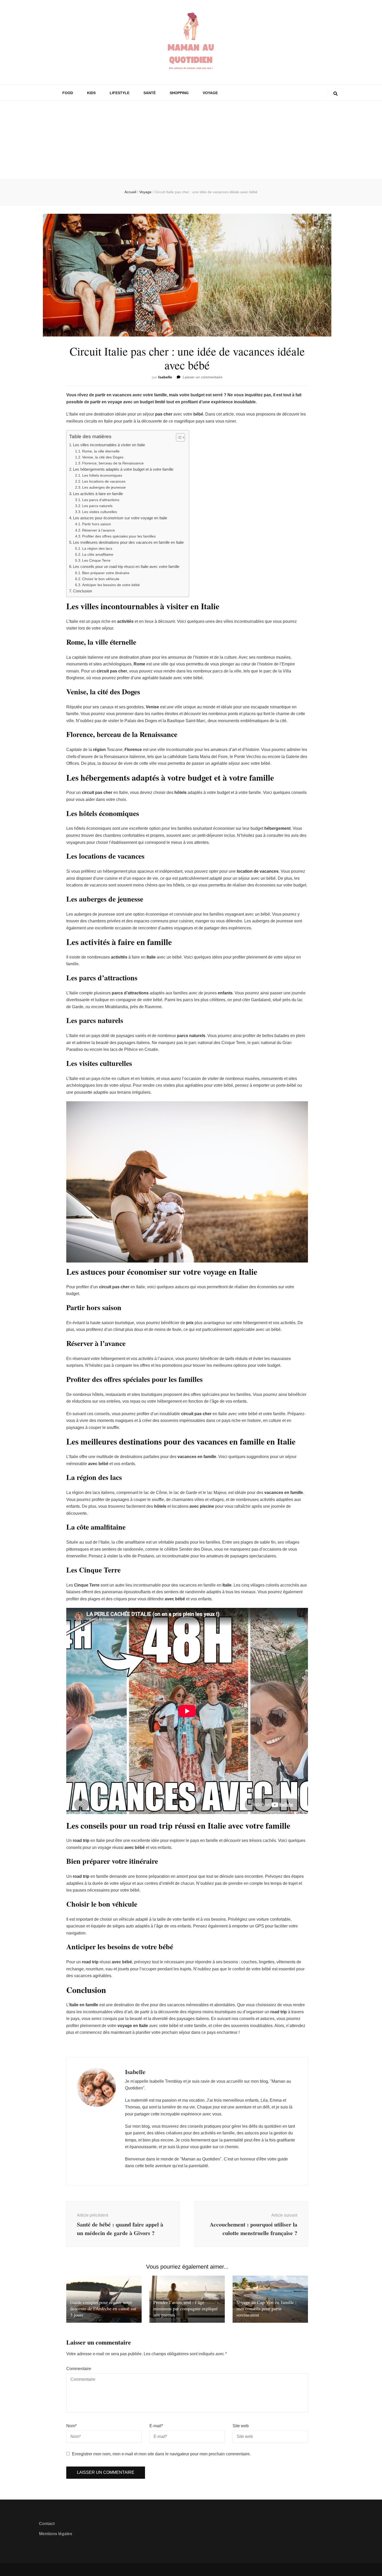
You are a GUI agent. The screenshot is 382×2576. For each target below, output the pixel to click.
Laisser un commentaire (203, 377)
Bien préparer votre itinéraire (106, 573)
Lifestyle (120, 93)
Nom (71, 2426)
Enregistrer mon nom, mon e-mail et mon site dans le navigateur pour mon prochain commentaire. (161, 2454)
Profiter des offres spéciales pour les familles (119, 536)
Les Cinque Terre (96, 560)
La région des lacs (97, 548)
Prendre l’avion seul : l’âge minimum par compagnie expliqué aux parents (186, 2308)
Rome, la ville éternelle (101, 451)
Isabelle (165, 377)
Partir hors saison (97, 524)
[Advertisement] (191, 140)
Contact (47, 2524)
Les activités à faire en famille (98, 494)
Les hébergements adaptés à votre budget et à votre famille (123, 469)
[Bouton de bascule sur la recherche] (335, 94)
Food (68, 93)
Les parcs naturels (97, 506)
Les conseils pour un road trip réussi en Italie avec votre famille (126, 567)
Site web (241, 2426)
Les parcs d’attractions (101, 500)
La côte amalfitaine (98, 554)
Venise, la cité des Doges (103, 457)
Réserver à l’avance (98, 530)
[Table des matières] (180, 437)
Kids (91, 93)
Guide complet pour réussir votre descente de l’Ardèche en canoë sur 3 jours (103, 2308)
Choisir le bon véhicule (101, 579)
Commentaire (79, 2369)
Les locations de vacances (104, 481)
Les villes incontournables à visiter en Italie (109, 445)
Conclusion (83, 591)
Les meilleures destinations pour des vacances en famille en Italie (128, 542)
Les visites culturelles (100, 512)
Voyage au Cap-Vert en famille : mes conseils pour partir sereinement (266, 2308)
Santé (150, 93)
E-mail (156, 2426)
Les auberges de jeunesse (104, 487)
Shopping (179, 93)
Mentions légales (56, 2534)
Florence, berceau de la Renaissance (113, 463)
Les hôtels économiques (102, 475)
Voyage (210, 93)
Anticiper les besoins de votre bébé (111, 585)
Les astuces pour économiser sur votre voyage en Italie (120, 518)
